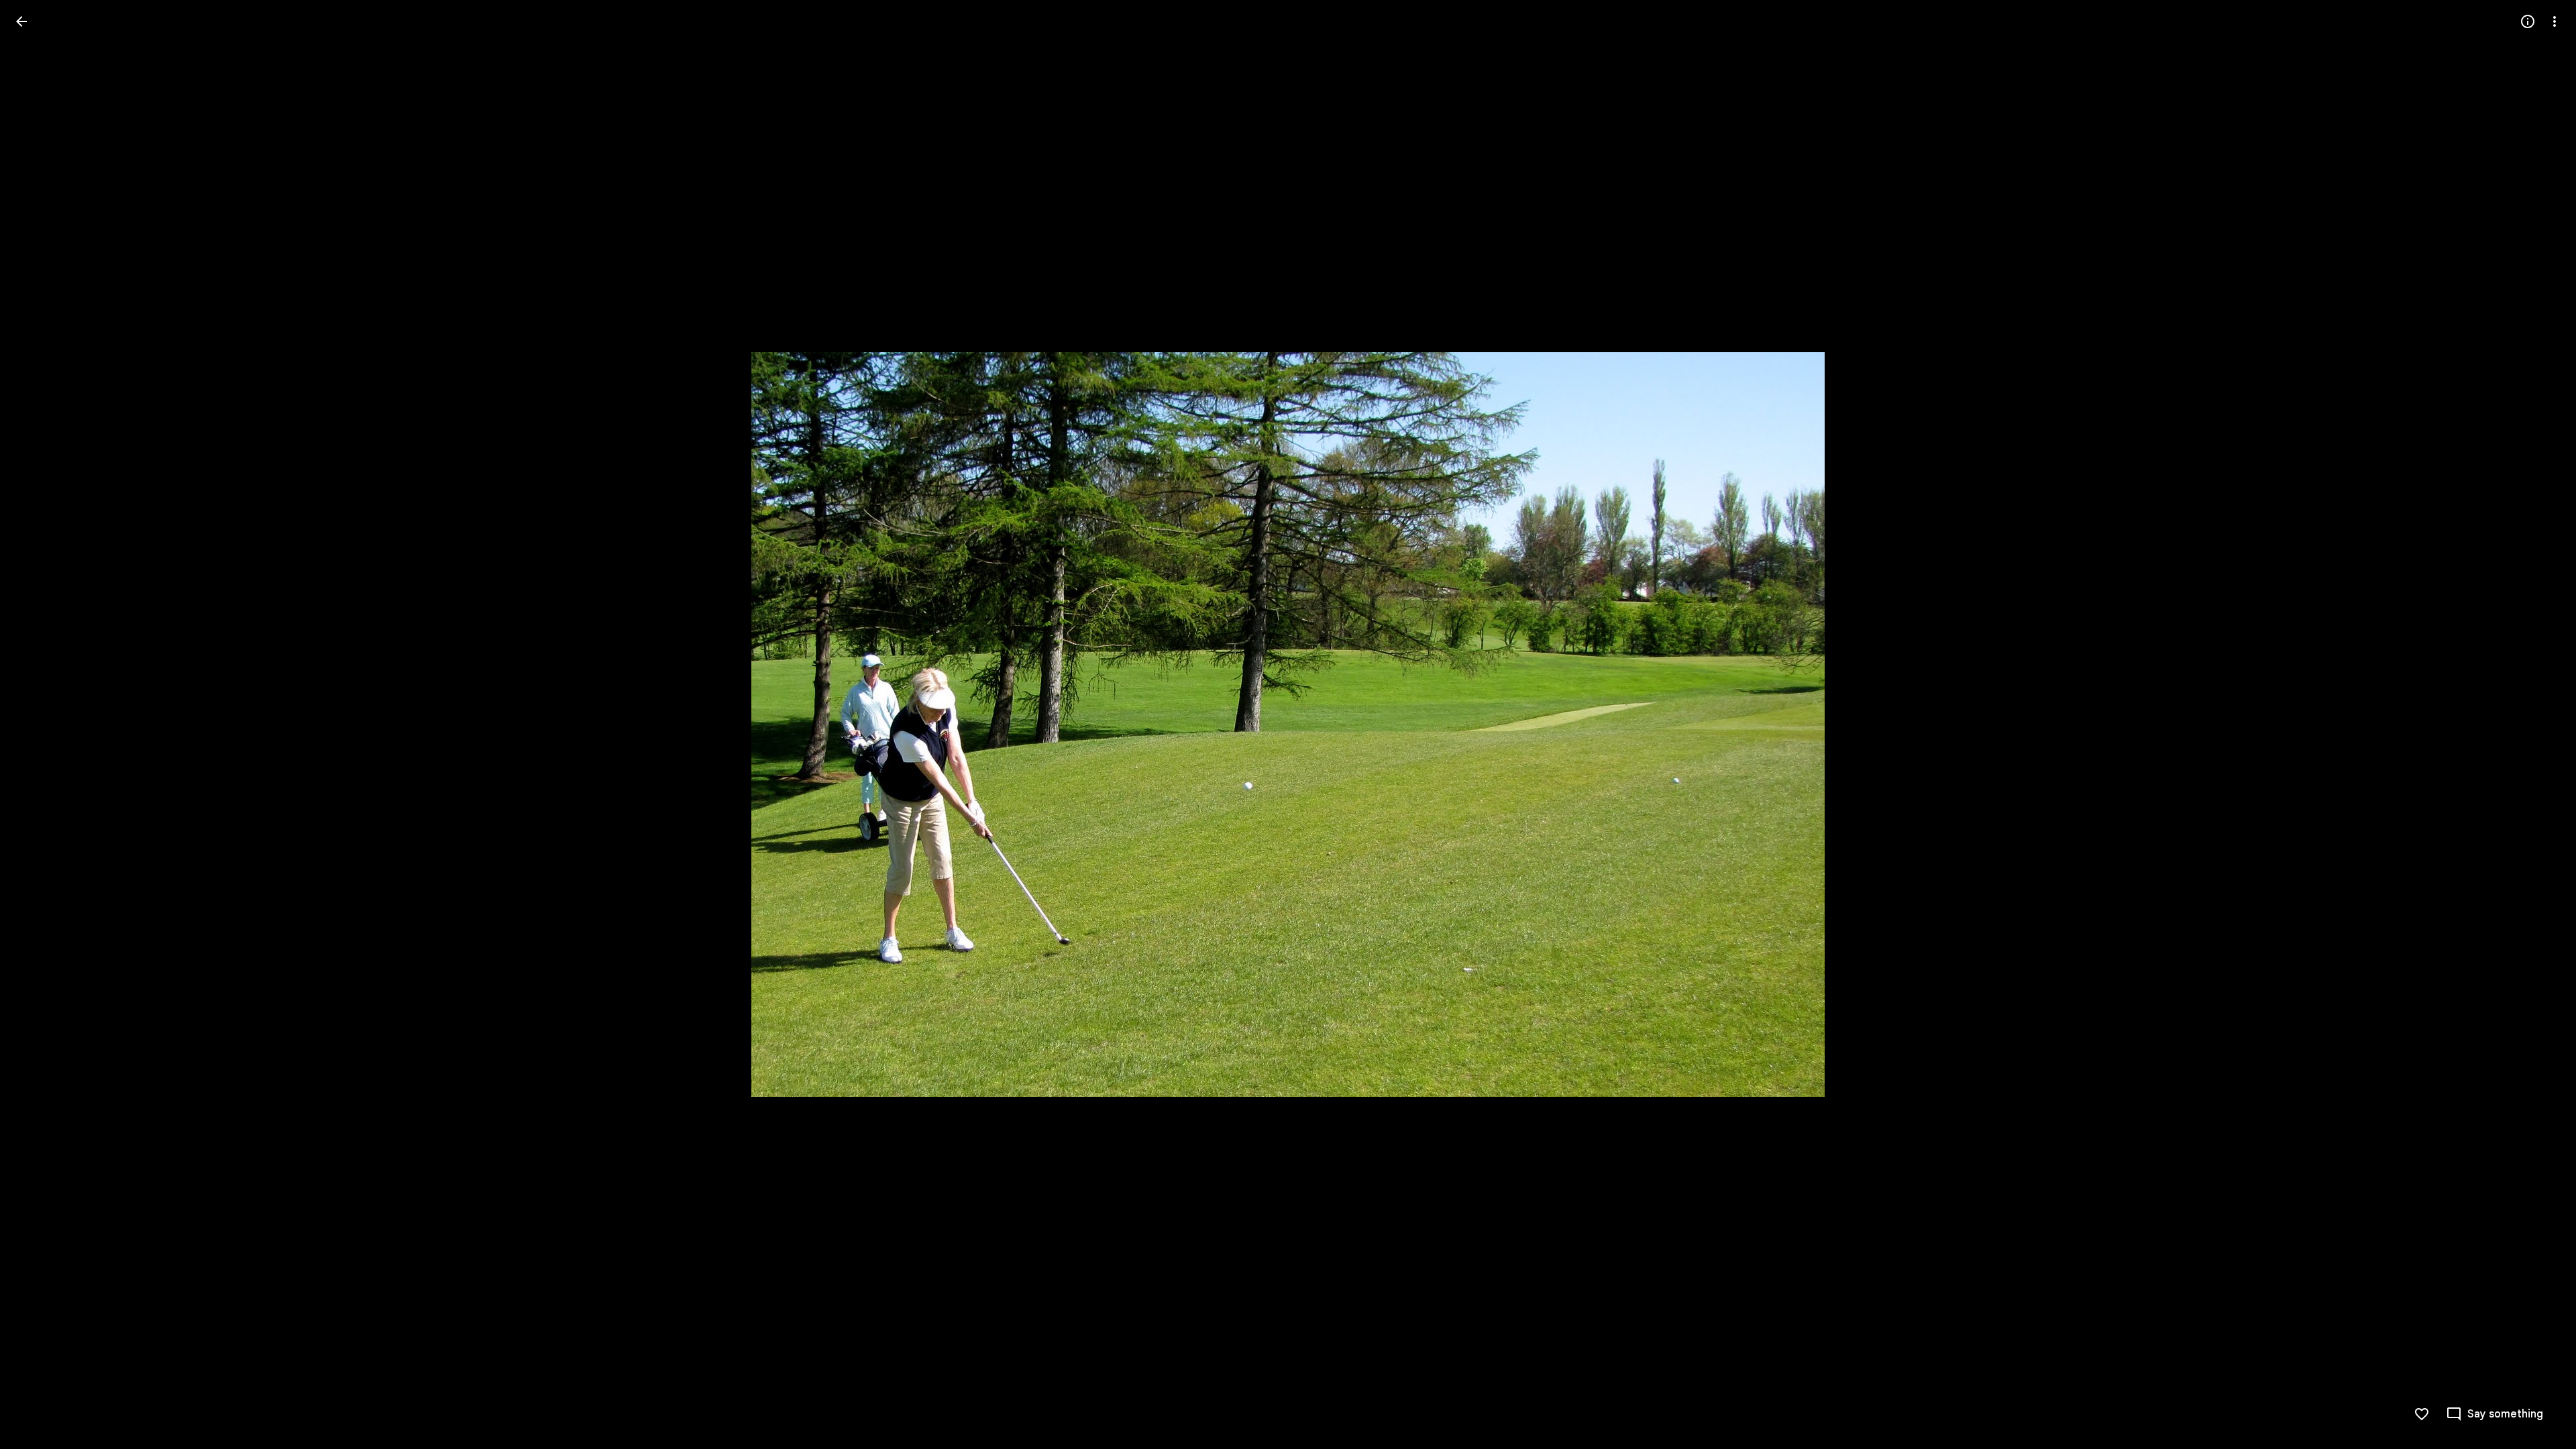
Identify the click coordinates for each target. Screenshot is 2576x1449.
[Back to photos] (21, 21)
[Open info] (2528, 21)
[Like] (2422, 1414)
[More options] (2555, 21)
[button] (38, 724)
